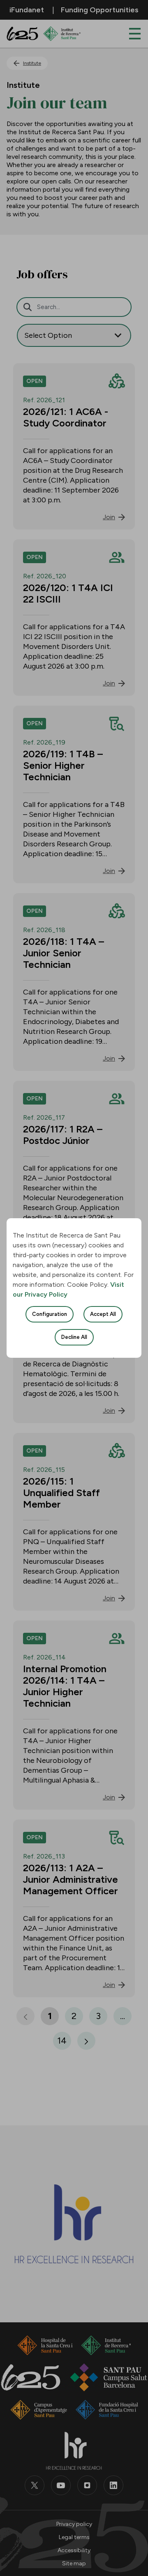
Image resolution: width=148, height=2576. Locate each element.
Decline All (74, 1337)
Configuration (50, 1314)
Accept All (103, 1314)
